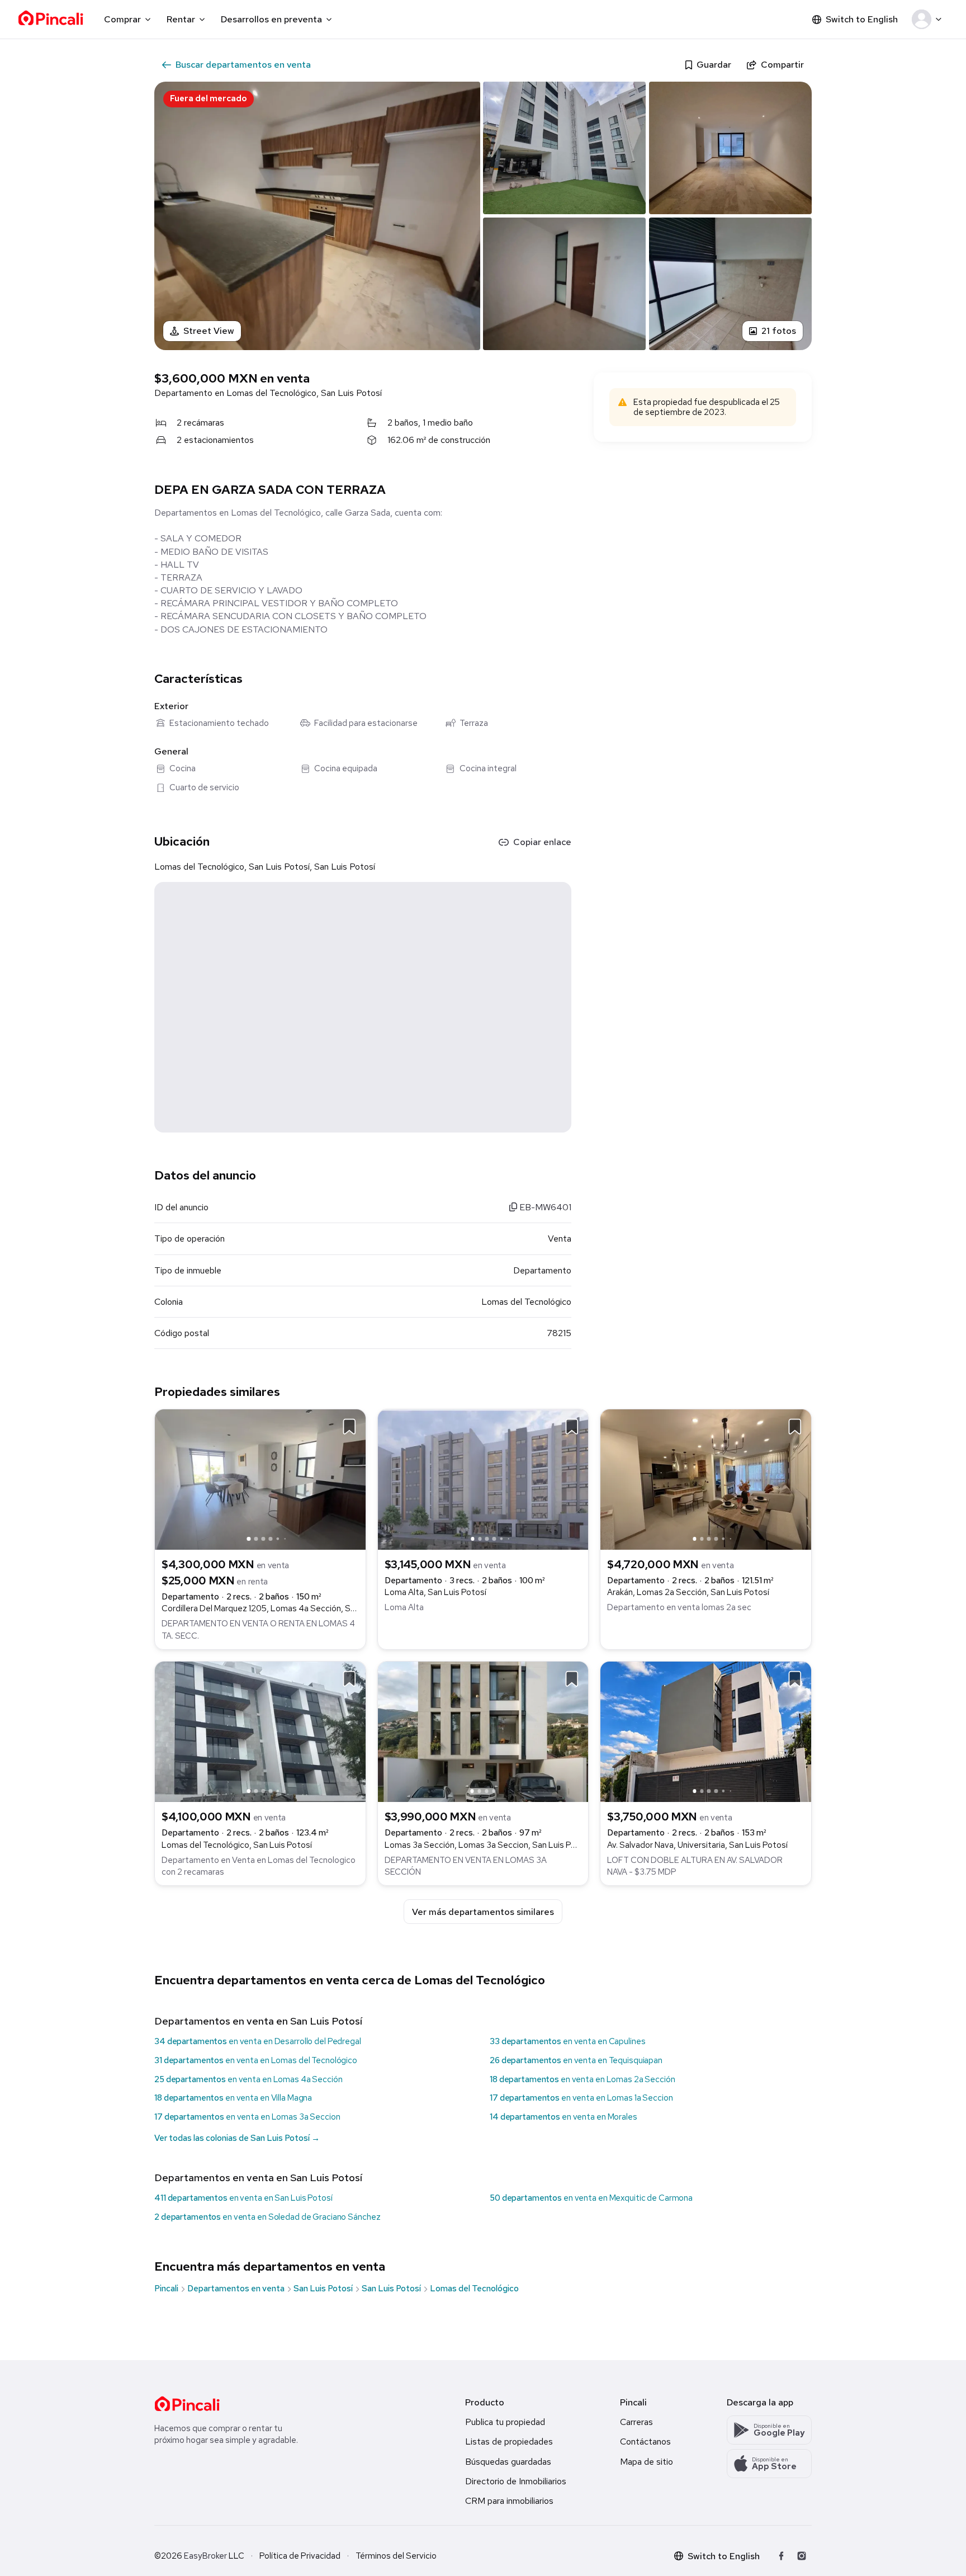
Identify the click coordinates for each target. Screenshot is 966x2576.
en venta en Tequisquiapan (576, 2060)
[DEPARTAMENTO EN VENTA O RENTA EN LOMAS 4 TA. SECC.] (260, 1478)
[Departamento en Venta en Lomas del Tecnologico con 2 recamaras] (260, 1731)
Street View (209, 331)
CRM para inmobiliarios (509, 2501)
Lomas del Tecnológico (474, 2289)
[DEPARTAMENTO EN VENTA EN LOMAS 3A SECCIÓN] (483, 1731)
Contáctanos (645, 2441)
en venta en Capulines (567, 2041)
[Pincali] (187, 2404)
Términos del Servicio (396, 2556)
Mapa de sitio (647, 2462)
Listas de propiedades (509, 2441)
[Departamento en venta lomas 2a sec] (706, 1478)
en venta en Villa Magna (233, 2098)
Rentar (181, 19)
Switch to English (862, 19)
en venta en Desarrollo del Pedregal (258, 2041)
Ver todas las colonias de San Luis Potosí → (237, 2138)
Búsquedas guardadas (508, 2462)
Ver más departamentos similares (483, 1912)
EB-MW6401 (544, 1207)
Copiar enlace (542, 842)
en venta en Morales (563, 2117)
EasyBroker (205, 2556)
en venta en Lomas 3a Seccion (247, 2117)
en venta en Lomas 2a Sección (583, 2079)
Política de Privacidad (300, 2556)
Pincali (166, 2289)
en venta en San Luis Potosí (243, 2198)
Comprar (122, 19)
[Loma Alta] (483, 1478)
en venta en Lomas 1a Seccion (581, 2098)
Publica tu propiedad (505, 2422)
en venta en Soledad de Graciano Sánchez (267, 2217)
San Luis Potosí (323, 2289)
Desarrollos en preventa (271, 19)
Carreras (636, 2422)
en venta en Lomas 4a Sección (248, 2079)
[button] (929, 20)
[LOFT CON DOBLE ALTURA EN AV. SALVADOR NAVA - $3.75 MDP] (706, 1731)
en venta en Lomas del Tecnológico (256, 2060)
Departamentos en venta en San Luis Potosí (258, 2021)
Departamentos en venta (236, 2289)
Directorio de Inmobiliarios (516, 2481)
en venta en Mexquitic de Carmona (591, 2198)
